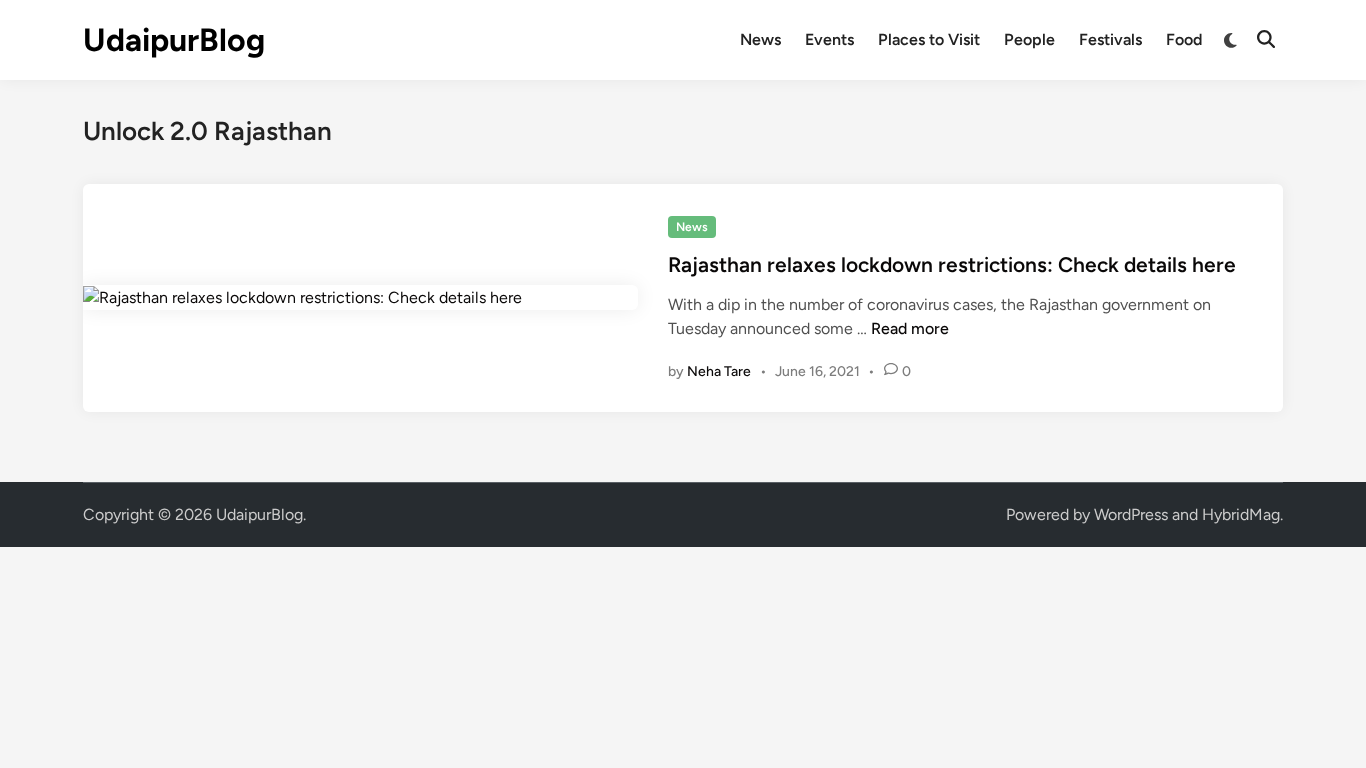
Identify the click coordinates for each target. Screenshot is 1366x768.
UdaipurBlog (174, 40)
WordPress (1131, 514)
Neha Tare (719, 371)
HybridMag (1241, 514)
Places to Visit (929, 39)
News (760, 39)
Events (829, 39)
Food (1184, 39)
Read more (910, 328)
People (1029, 39)
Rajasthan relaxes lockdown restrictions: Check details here (952, 264)
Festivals (1110, 39)
